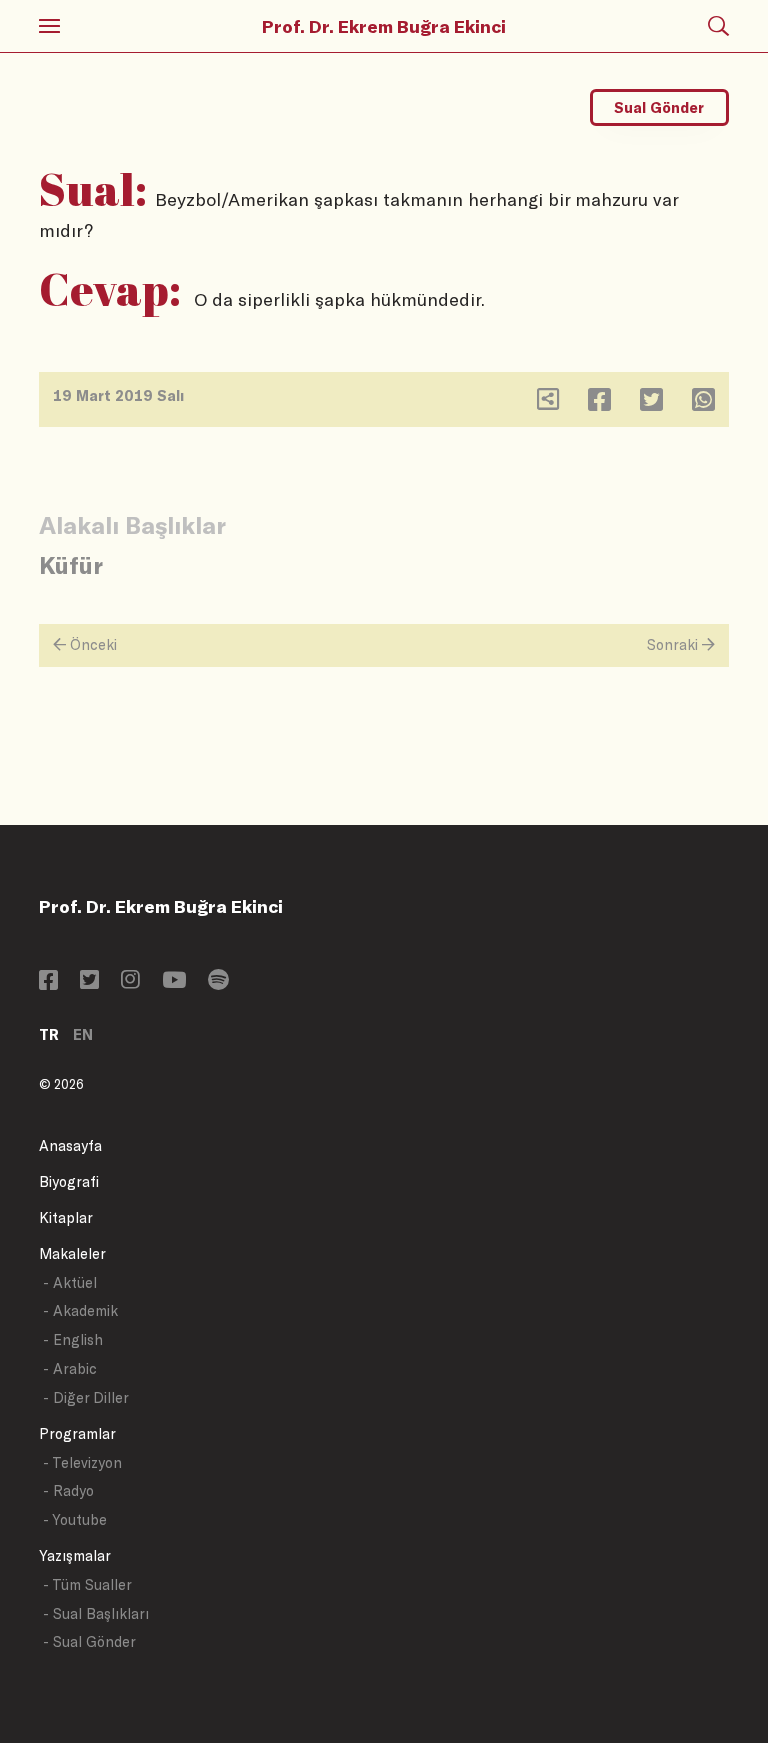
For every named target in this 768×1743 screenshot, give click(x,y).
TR (49, 1034)
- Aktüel (70, 1282)
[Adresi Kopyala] (548, 403)
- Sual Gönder (89, 1641)
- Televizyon (82, 1462)
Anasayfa (70, 1145)
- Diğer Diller (86, 1397)
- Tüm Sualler (87, 1584)
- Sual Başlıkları (96, 1613)
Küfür (71, 564)
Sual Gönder (659, 107)
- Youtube (75, 1519)
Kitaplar (66, 1217)
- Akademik (80, 1310)
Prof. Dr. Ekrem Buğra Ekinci (384, 26)
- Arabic (70, 1368)
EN (83, 1034)
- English (73, 1339)
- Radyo (68, 1490)
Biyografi (69, 1181)
